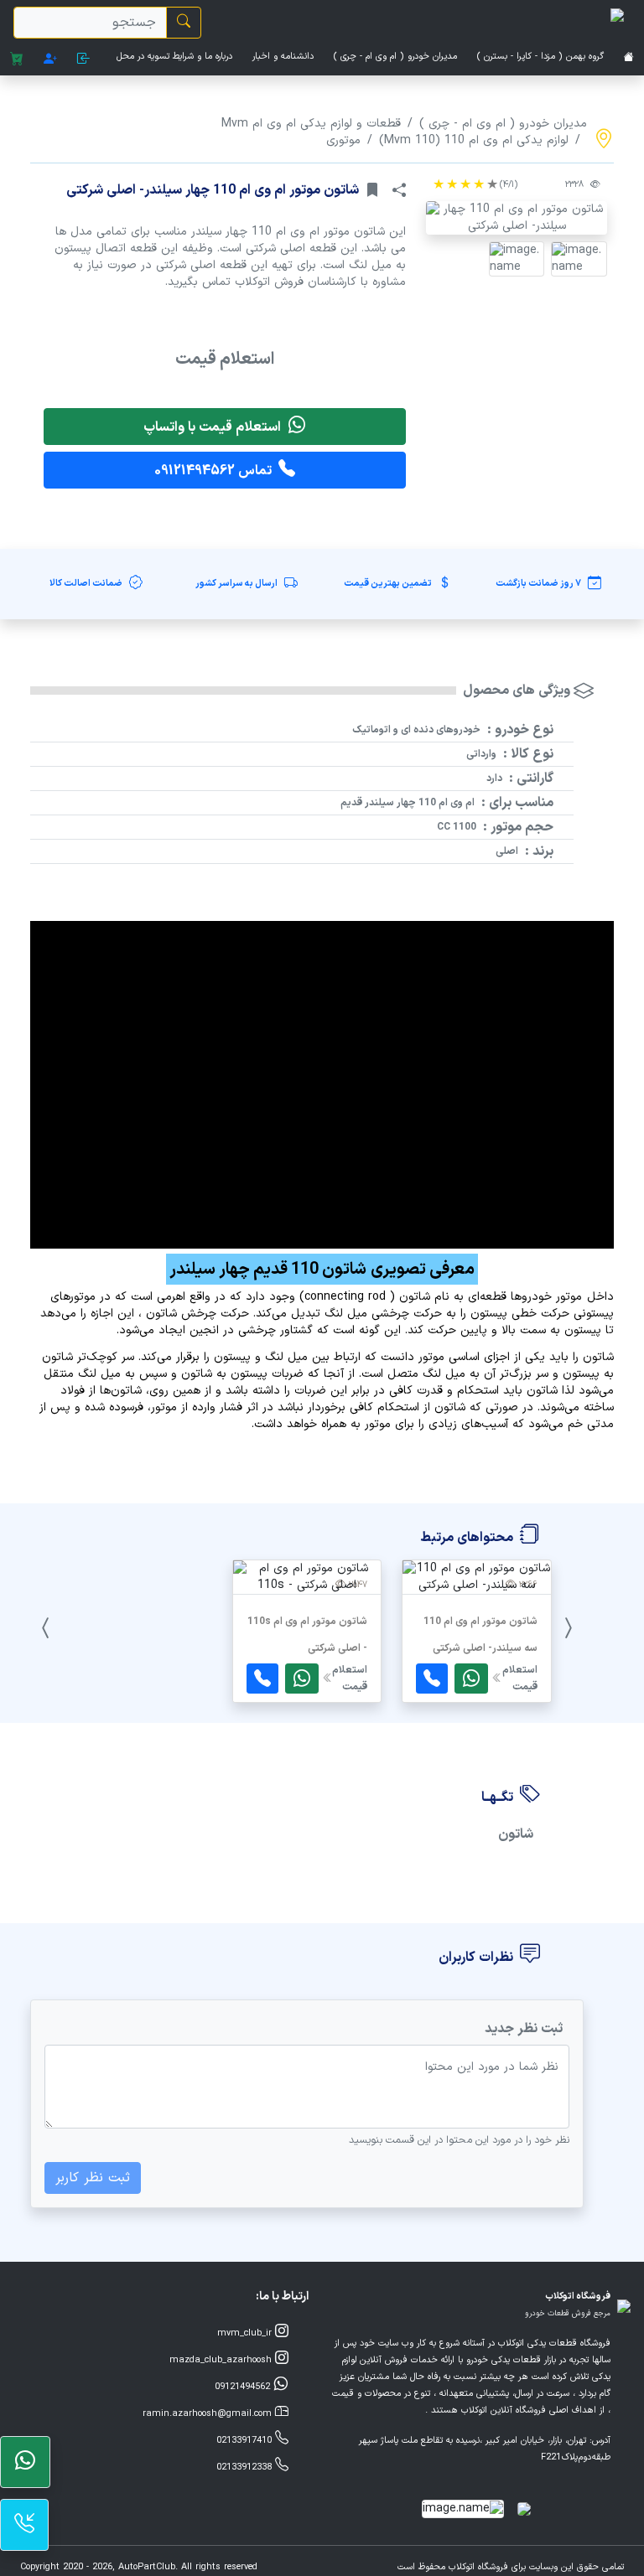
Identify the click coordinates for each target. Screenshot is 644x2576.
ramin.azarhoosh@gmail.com (209, 2414)
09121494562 (244, 2387)
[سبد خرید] (17, 60)
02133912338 (246, 2467)
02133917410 (246, 2441)
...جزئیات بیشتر (477, 1686)
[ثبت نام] (50, 60)
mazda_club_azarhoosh (222, 2360)
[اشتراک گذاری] (399, 190)
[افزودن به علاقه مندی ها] (372, 190)
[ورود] (84, 60)
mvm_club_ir (246, 2333)
